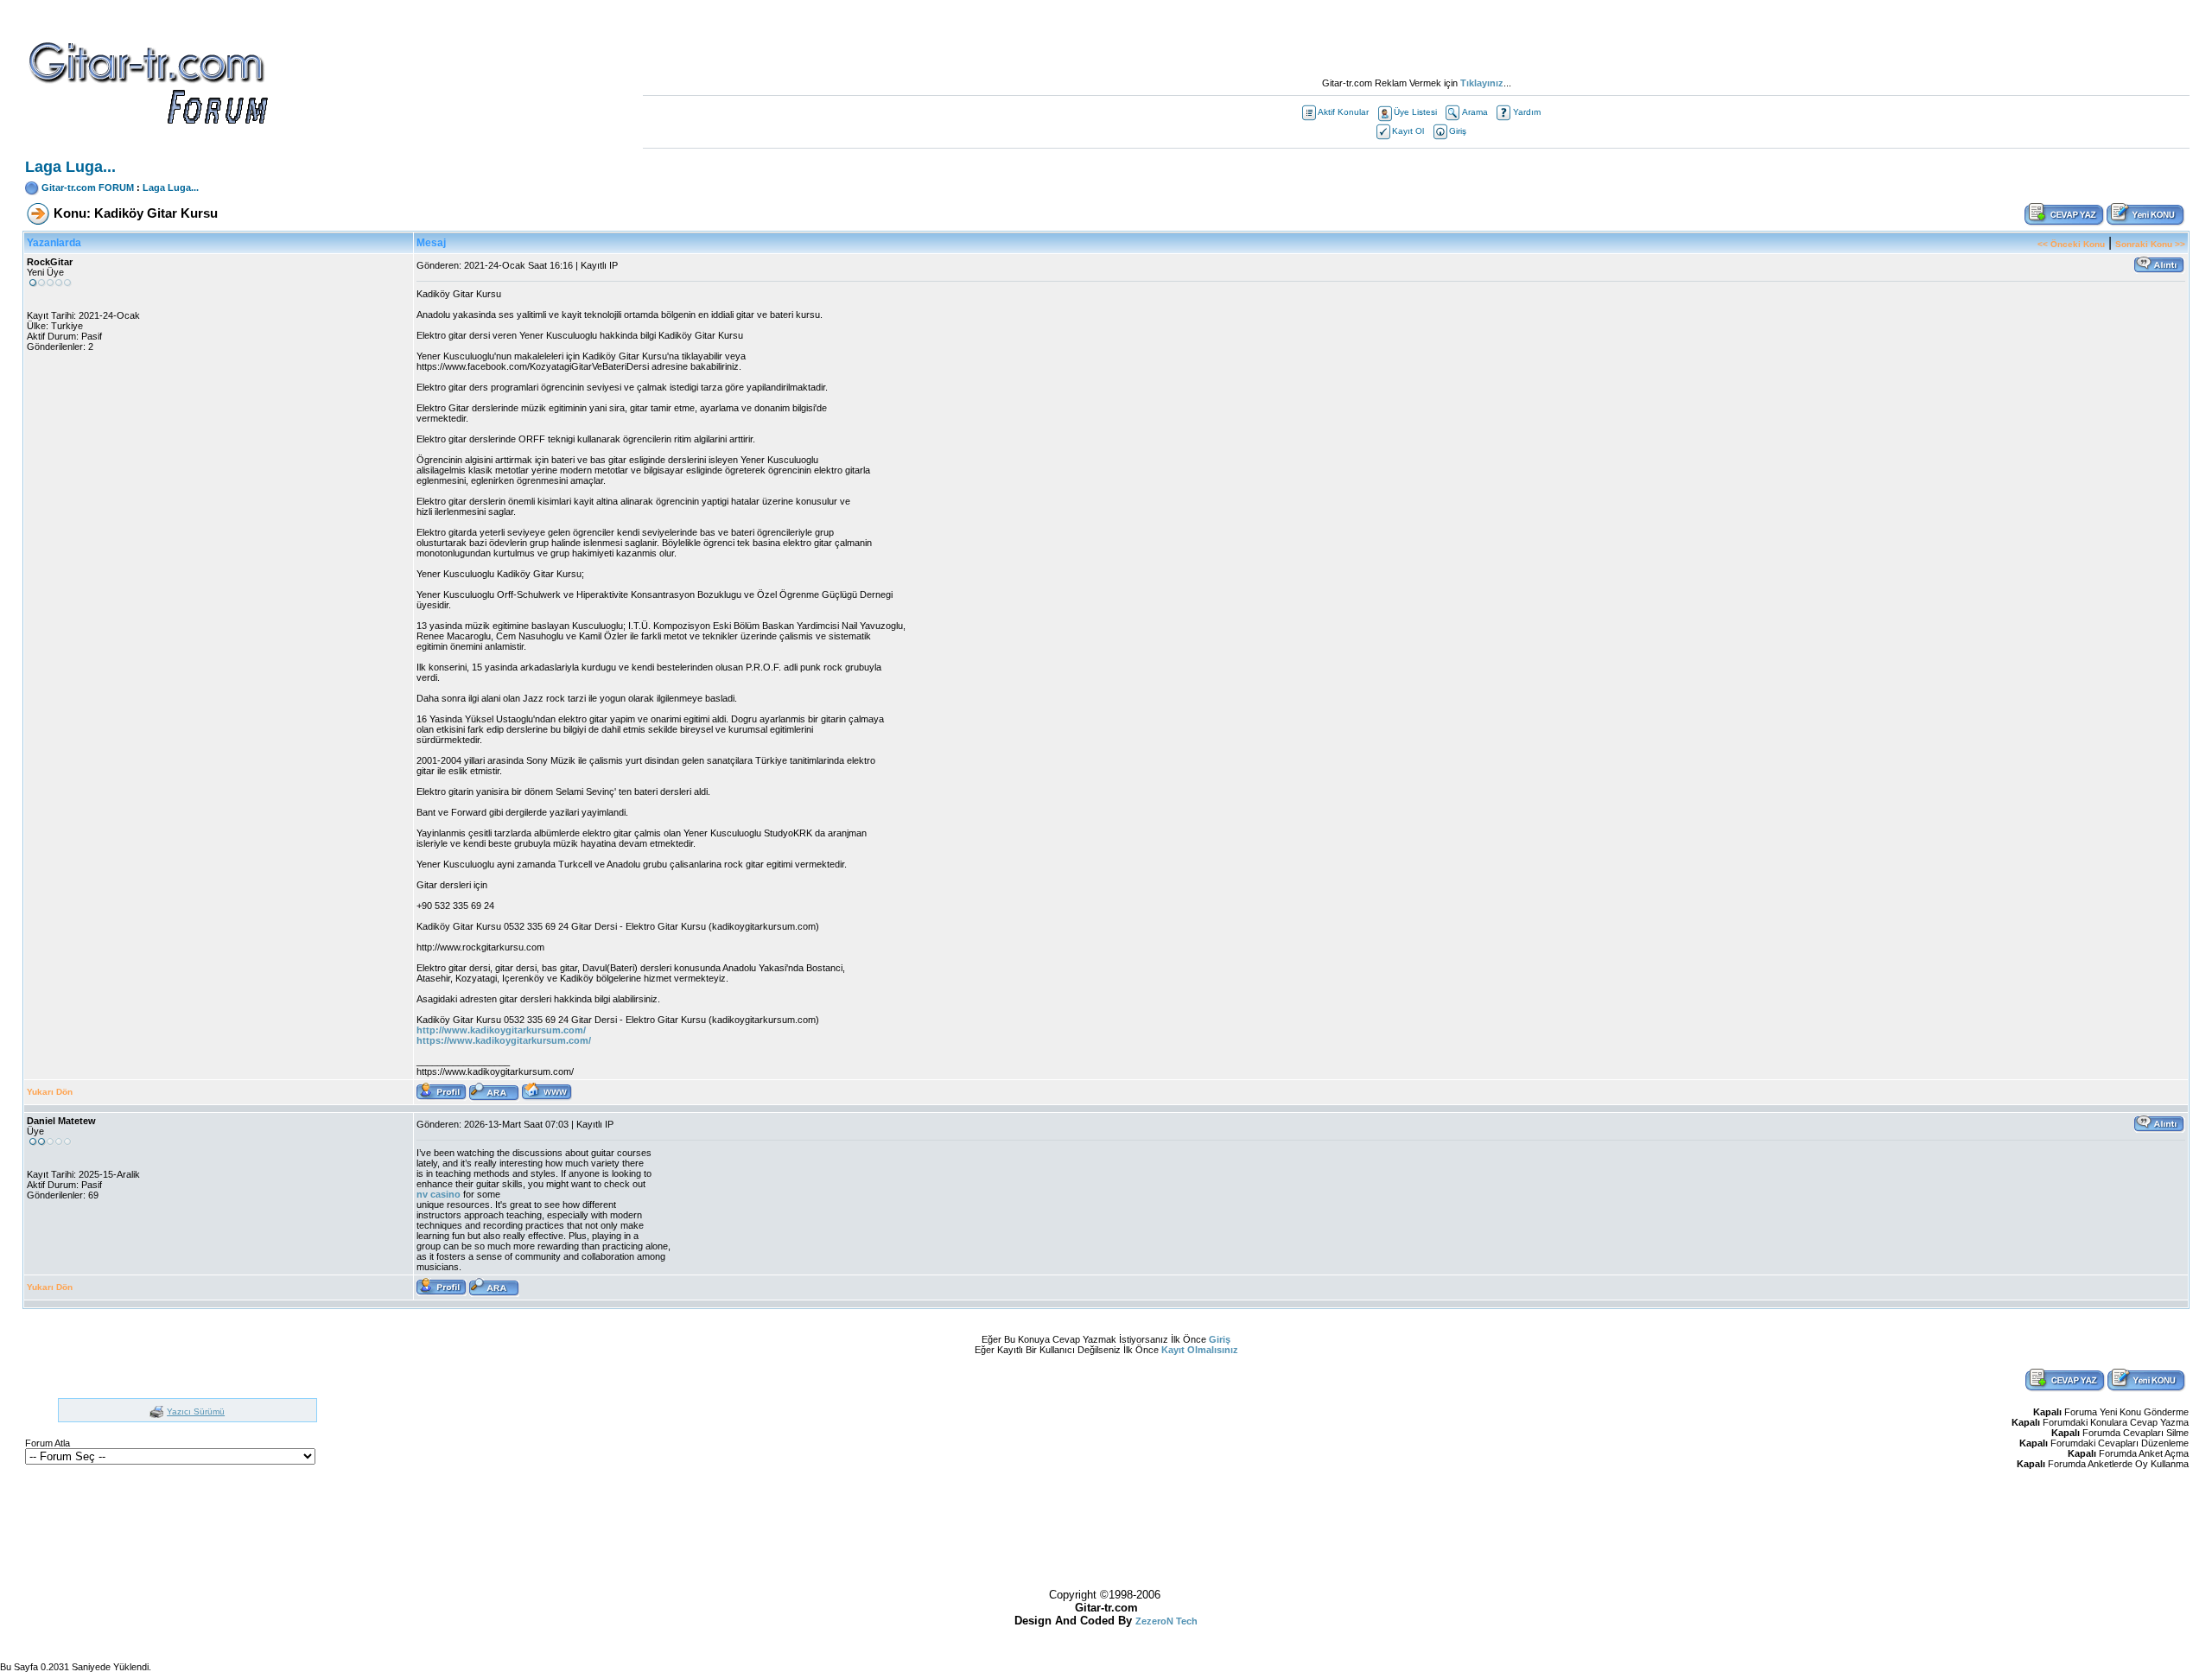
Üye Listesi (1415, 112)
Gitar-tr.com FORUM (88, 188)
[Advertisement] (1416, 39)
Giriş (1458, 131)
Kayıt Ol (1408, 131)
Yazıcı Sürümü (196, 1411)
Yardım (1527, 112)
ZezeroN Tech (1166, 1621)
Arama (1475, 112)
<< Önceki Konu (2071, 244)
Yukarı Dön (50, 1092)
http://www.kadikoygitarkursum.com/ (501, 1030)
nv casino (439, 1194)
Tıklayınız (1482, 83)
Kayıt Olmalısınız (1200, 1350)
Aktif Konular (1343, 112)
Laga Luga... (171, 188)
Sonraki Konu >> (2150, 244)
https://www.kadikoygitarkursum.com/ (504, 1040)
